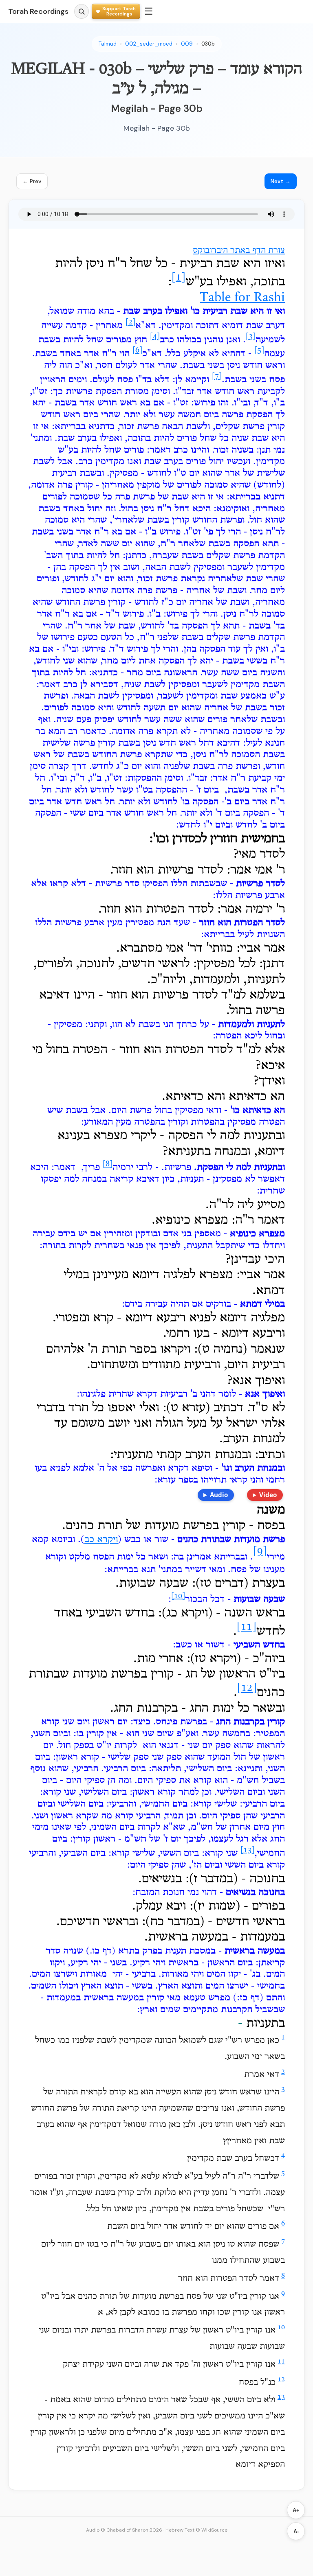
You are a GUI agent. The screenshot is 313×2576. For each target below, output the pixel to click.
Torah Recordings (38, 11)
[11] (247, 1627)
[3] (251, 337)
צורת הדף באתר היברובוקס (239, 251)
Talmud (108, 44)
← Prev (32, 181)
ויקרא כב (101, 1540)
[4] (155, 337)
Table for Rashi (242, 298)
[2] (130, 322)
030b (208, 44)
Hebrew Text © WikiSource (196, 2530)
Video (268, 1495)
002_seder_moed (149, 44)
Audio (219, 1495)
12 (281, 2380)
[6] (137, 350)
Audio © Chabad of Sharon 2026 (124, 2530)
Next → (281, 181)
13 (281, 2397)
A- (296, 2531)
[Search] (82, 11)
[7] (217, 377)
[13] (247, 1850)
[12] (247, 1689)
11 (281, 2362)
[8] (108, 1164)
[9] (260, 1552)
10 (281, 2327)
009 (187, 44)
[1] (179, 278)
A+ (296, 2510)
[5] (259, 350)
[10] (178, 1596)
